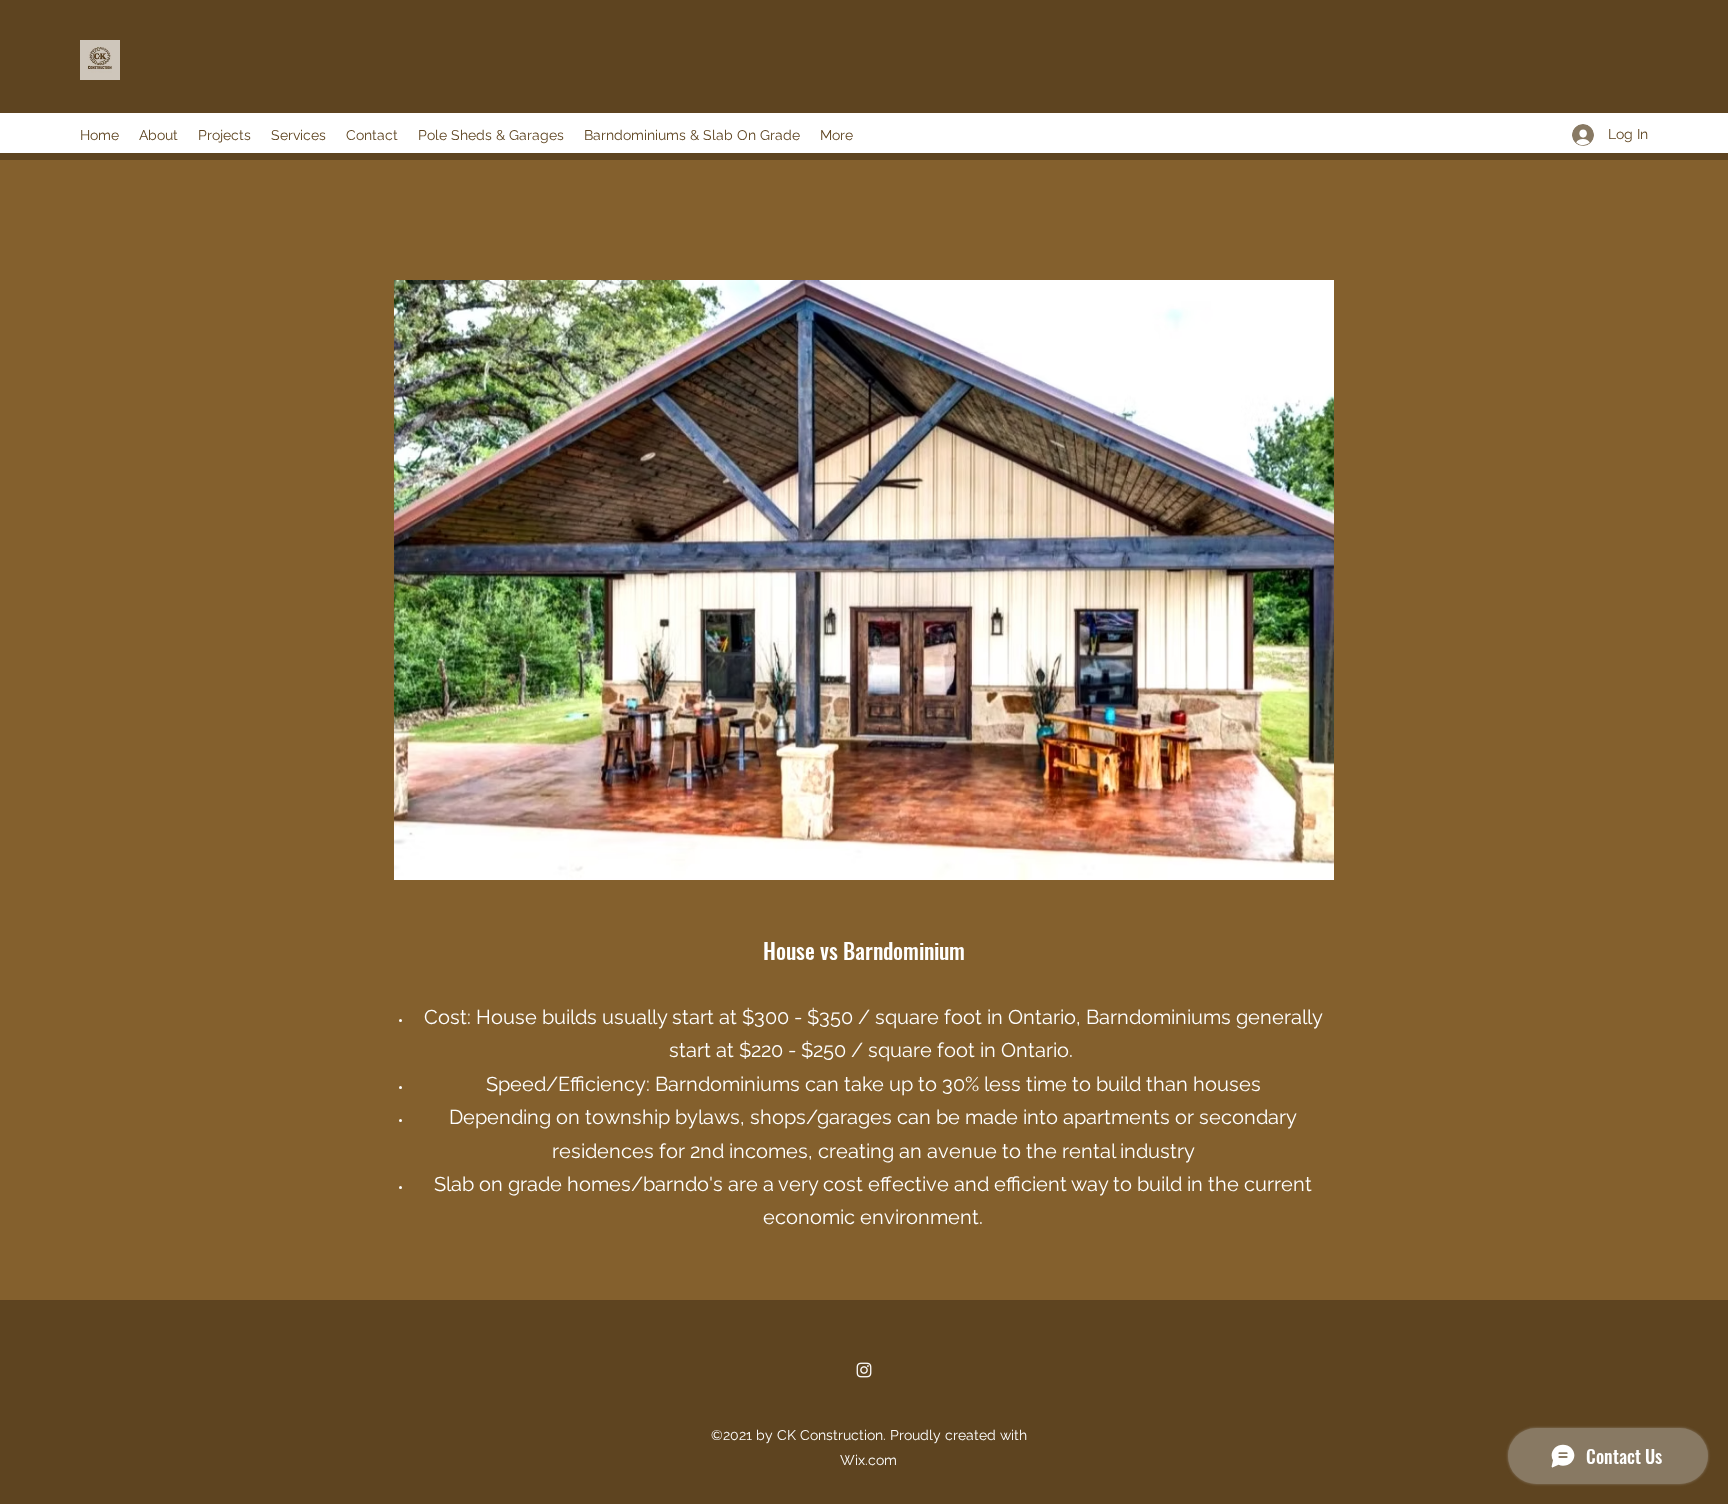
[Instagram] (864, 1370)
